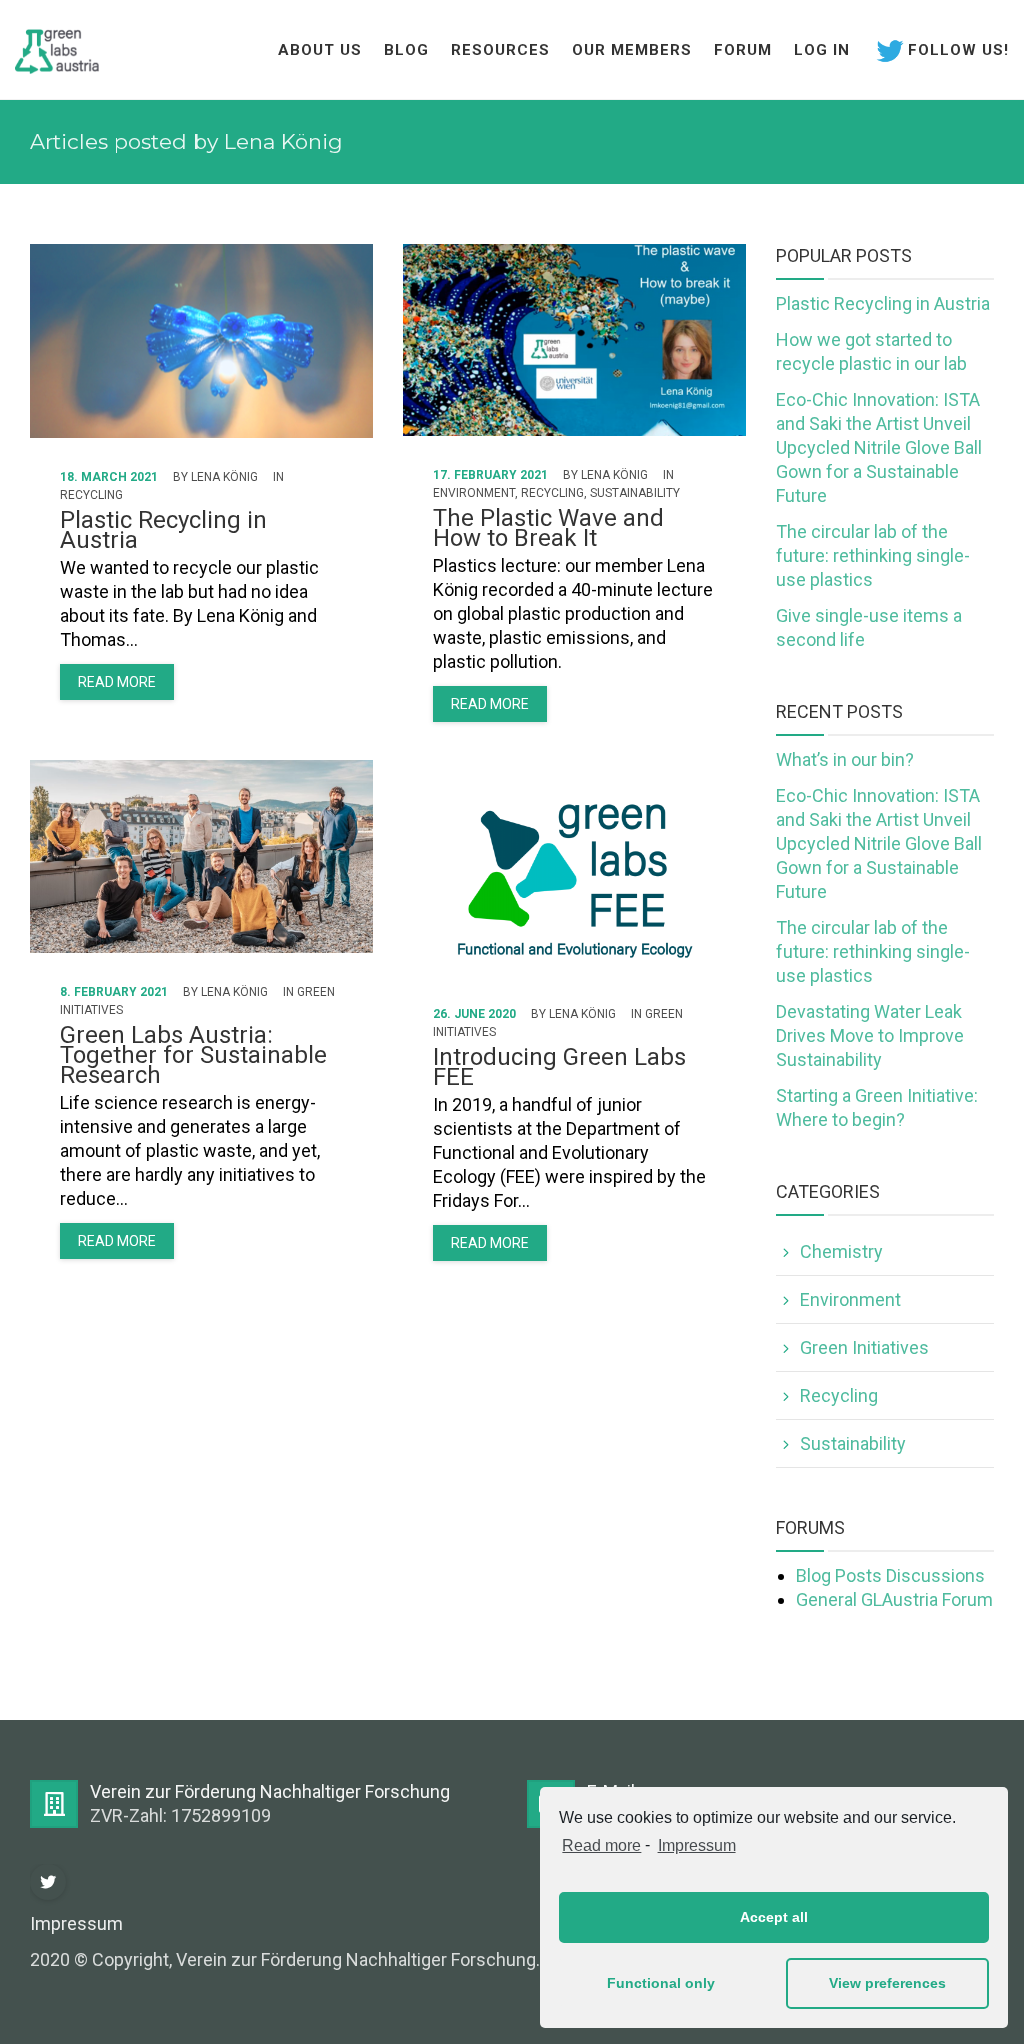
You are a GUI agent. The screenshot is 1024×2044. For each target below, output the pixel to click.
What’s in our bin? (845, 759)
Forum (743, 50)
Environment (474, 493)
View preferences (887, 1983)
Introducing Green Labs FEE (559, 1067)
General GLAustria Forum (894, 1599)
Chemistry (841, 1251)
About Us (320, 50)
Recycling (91, 495)
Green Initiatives (864, 1347)
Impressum (696, 1845)
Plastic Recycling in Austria (163, 530)
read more (117, 682)
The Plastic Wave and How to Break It (548, 528)
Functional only (661, 1983)
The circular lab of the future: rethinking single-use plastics (873, 555)
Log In (822, 50)
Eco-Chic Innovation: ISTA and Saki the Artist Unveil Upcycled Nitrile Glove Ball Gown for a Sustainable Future (879, 447)
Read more (601, 1845)
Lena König (224, 477)
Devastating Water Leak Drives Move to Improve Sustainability (870, 1035)
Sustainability (635, 493)
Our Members (632, 50)
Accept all (774, 1917)
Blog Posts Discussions (890, 1575)
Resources (500, 50)
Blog (406, 50)
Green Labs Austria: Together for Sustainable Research (193, 1055)
